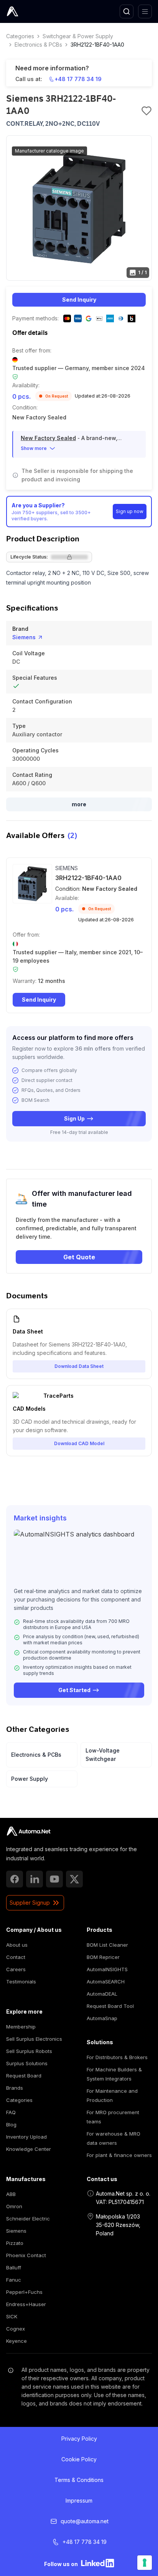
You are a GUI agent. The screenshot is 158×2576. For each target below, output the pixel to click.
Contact (16, 1957)
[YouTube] (54, 1879)
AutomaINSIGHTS (107, 1969)
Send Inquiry (79, 300)
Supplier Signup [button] (30, 1903)
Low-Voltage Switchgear (103, 1755)
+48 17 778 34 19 (78, 79)
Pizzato (15, 2243)
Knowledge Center (29, 2149)
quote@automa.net (85, 2521)
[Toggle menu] (145, 11)
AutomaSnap (102, 2018)
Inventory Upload (26, 2137)
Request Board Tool (110, 2006)
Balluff (14, 2267)
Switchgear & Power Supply (78, 36)
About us (17, 1945)
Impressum (79, 2500)
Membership (21, 2027)
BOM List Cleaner (107, 1945)
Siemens (24, 637)
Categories (20, 36)
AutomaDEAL (102, 1994)
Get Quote (79, 1257)
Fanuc (14, 2280)
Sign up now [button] (130, 511)
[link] (29, 1831)
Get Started (74, 1690)
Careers (16, 1969)
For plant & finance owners (119, 2155)
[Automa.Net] (30, 11)
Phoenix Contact (26, 2255)
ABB (11, 2194)
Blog (11, 2124)
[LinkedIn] (35, 1879)
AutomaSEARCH (106, 1982)
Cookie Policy (79, 2459)
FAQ (11, 2112)
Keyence (16, 2341)
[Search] (127, 11)
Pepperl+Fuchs (24, 2292)
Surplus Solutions (27, 2063)
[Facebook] (15, 1879)
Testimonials (21, 1982)
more (79, 804)
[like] (146, 111)
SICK (12, 2316)
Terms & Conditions (79, 2480)
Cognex (16, 2329)
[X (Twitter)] (74, 1879)
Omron (14, 2206)
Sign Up (74, 1118)
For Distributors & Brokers (117, 2057)
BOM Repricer (103, 1957)
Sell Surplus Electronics (34, 2039)
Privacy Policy (79, 2439)
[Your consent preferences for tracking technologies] (145, 2563)
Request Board (24, 2076)
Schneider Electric (28, 2219)
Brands (15, 2088)
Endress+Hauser (26, 2304)
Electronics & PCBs (38, 45)
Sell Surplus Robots (29, 2051)
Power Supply (30, 1779)
